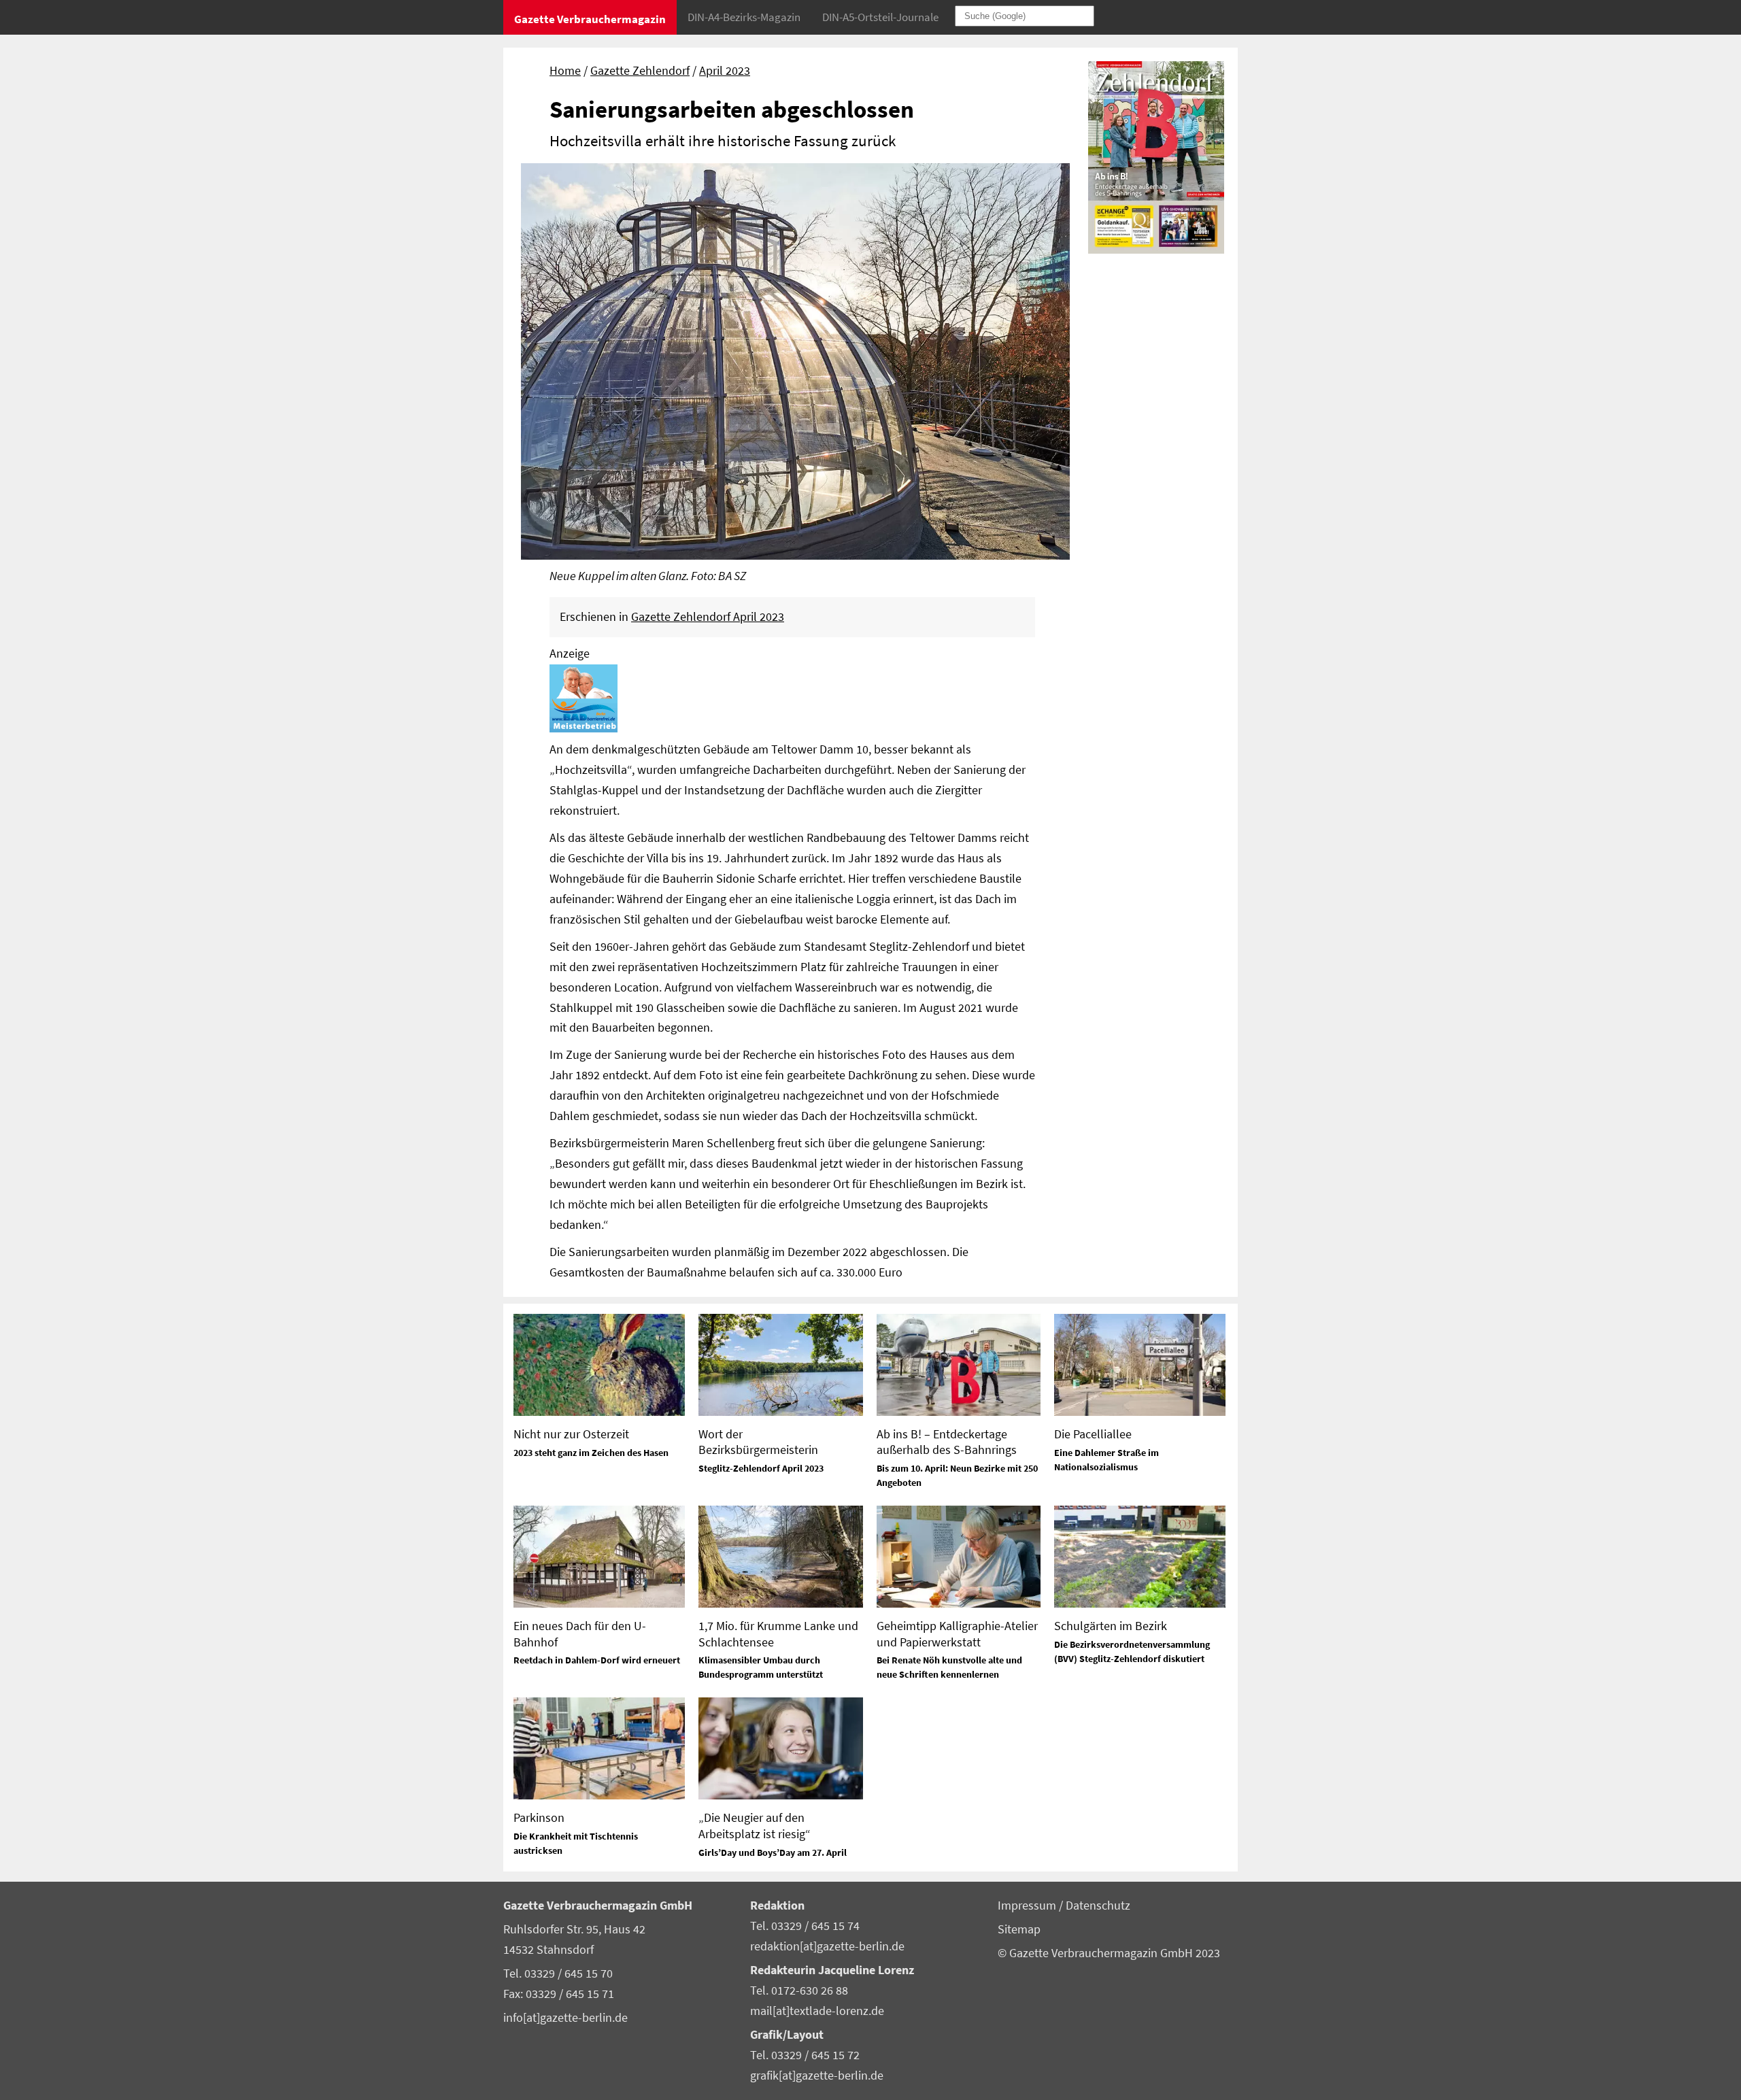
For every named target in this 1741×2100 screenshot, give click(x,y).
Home (565, 71)
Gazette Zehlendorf (640, 71)
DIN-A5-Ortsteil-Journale (880, 17)
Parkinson (539, 1817)
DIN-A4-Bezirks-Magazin (744, 17)
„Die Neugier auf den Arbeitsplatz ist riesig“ (755, 1825)
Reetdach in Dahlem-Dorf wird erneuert (597, 1660)
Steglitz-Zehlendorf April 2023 (761, 1468)
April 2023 (725, 71)
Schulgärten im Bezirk (1111, 1626)
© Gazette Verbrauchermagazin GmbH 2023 (1109, 1953)
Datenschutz (1098, 1906)
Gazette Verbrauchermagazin (590, 19)
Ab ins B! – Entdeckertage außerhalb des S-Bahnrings (947, 1442)
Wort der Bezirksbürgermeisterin (758, 1442)
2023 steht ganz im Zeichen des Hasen (591, 1453)
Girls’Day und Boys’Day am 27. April (773, 1852)
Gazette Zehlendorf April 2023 (708, 617)
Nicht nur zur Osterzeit (571, 1434)
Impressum (1028, 1906)
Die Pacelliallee (1093, 1434)
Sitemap (1019, 1929)
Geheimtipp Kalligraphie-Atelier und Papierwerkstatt (957, 1633)
